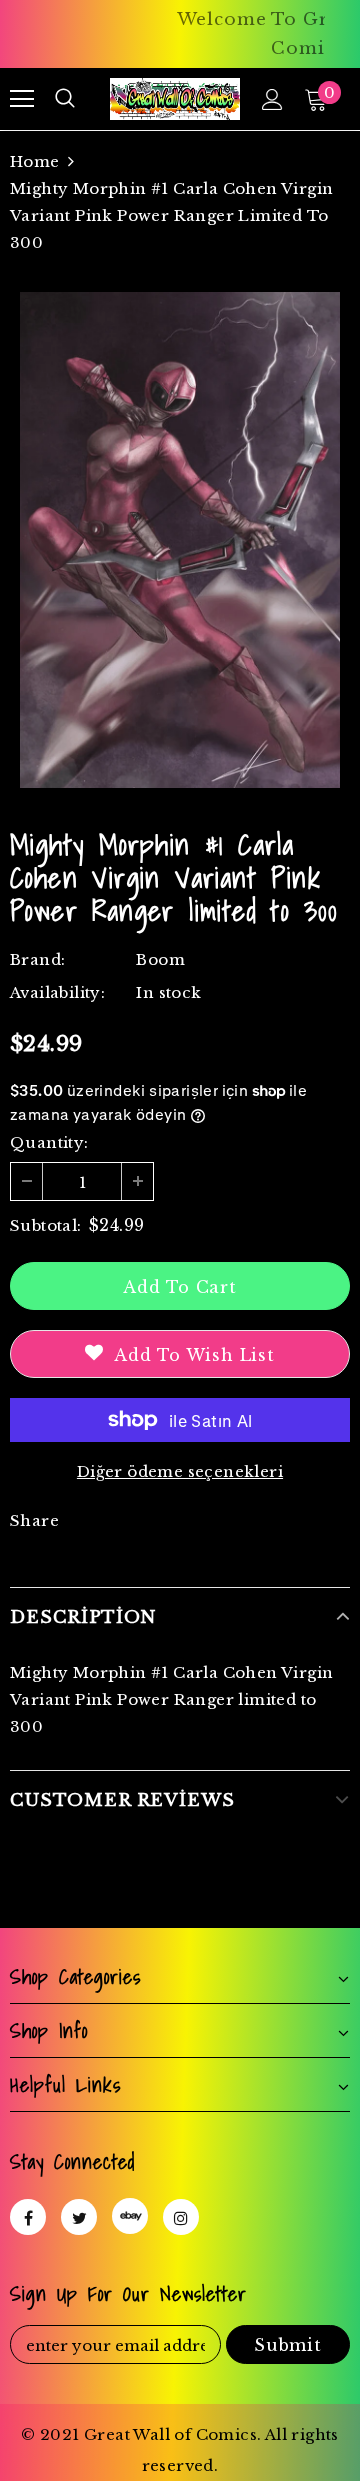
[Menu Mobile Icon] (22, 99)
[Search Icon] (65, 99)
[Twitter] (79, 2217)
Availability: (57, 992)
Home (35, 161)
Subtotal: (46, 1225)
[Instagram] (181, 2217)
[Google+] (130, 2216)
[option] (180, 540)
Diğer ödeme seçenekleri (180, 1471)
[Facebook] (28, 2217)
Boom (160, 959)
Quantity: (49, 1142)
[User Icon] (272, 99)
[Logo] (175, 99)
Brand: (37, 959)
